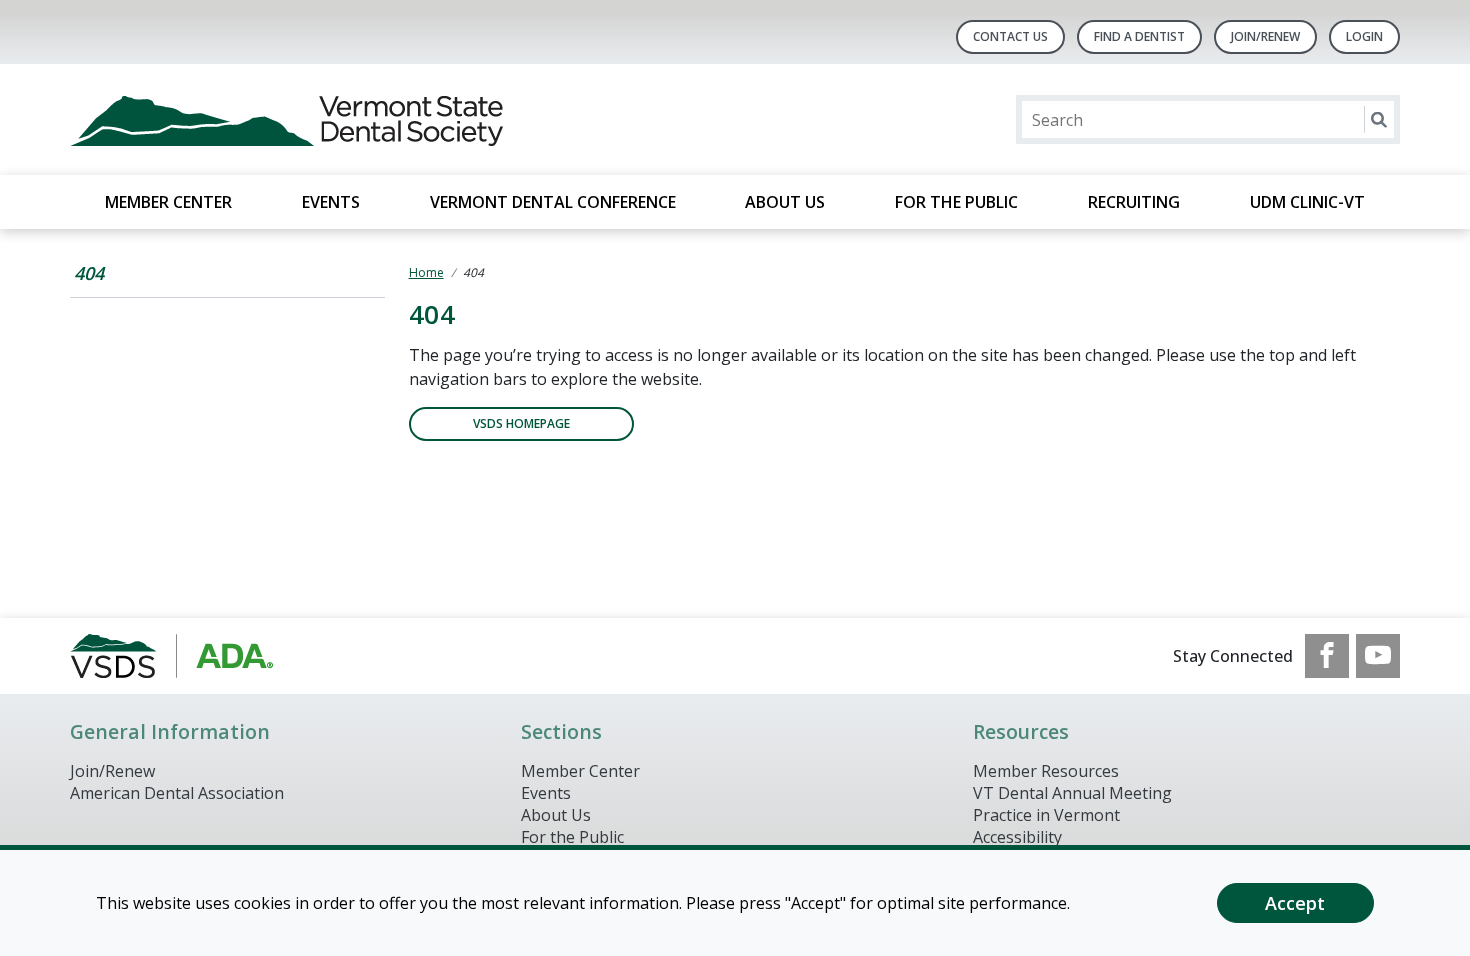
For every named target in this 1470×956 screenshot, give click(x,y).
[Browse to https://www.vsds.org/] (171, 656)
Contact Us (1010, 36)
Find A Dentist (1139, 36)
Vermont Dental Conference (553, 202)
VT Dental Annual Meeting (1072, 793)
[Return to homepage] (328, 119)
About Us (785, 202)
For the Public (956, 202)
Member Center (168, 202)
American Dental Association (177, 793)
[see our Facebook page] (1327, 656)
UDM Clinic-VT (1307, 202)
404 (89, 273)
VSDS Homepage (521, 423)
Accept (1295, 903)
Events (331, 202)
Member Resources (1046, 771)
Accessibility (1017, 837)
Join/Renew (1265, 36)
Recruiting (1134, 202)
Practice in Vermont (1046, 815)
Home (426, 272)
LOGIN (1364, 36)
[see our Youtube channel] (1378, 656)
